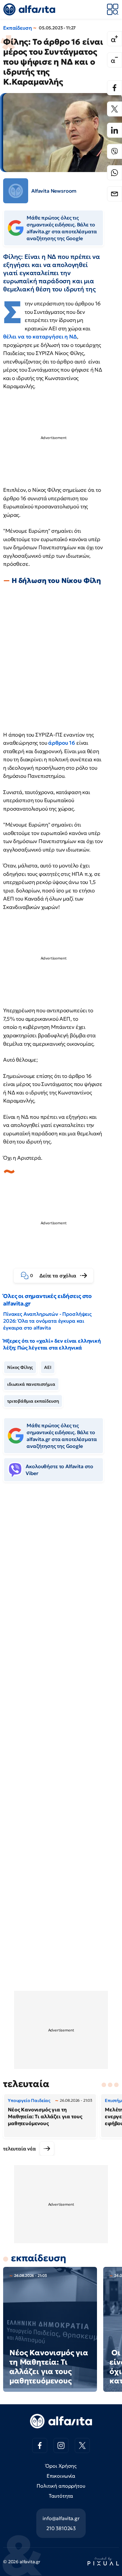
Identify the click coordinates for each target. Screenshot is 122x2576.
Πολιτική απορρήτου (61, 2486)
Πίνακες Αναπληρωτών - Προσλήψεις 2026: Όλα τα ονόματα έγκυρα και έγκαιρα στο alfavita (47, 1321)
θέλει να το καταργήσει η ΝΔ (40, 337)
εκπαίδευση (38, 2258)
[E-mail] (114, 194)
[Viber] (114, 151)
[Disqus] (61, 1583)
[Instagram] (61, 2445)
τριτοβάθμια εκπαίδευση (33, 1401)
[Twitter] (114, 109)
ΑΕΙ (48, 1367)
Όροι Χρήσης (61, 2466)
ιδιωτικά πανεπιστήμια (31, 1384)
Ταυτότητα (61, 2496)
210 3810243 (61, 2528)
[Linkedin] (114, 130)
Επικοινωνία (61, 2476)
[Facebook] (114, 88)
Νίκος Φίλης (20, 1367)
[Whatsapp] (114, 173)
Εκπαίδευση (17, 28)
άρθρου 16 (62, 743)
